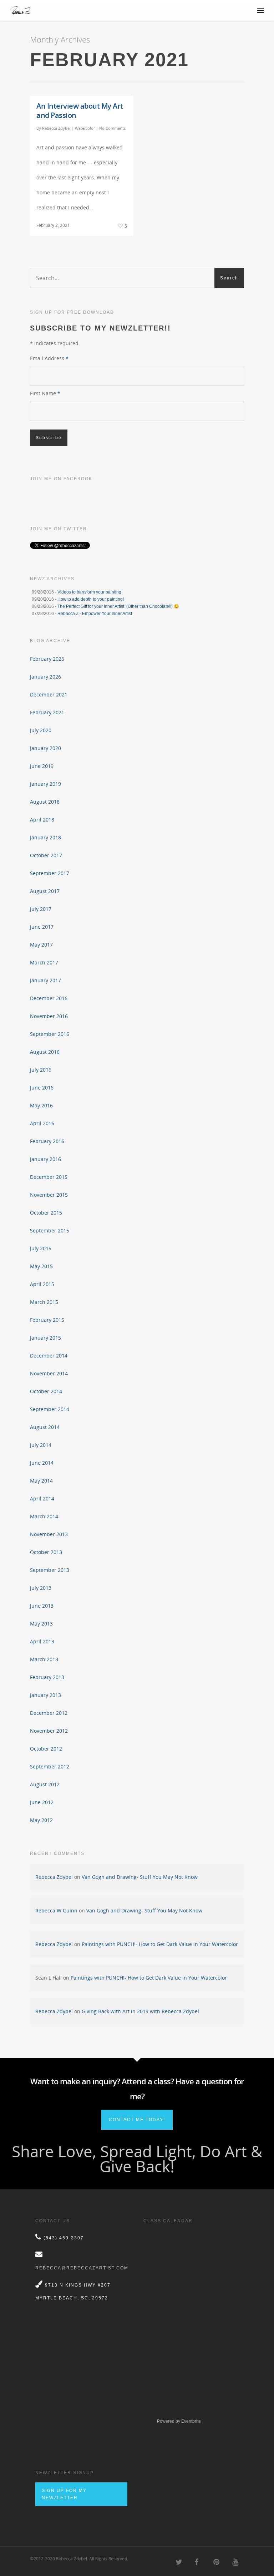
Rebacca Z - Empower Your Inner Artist (95, 614)
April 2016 (42, 1123)
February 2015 (47, 1320)
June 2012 (42, 1802)
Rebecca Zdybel (56, 128)
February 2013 (47, 1677)
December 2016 (49, 998)
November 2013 (49, 1534)
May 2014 (41, 1481)
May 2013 (41, 1624)
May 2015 (41, 1266)
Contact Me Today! (137, 2120)
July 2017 (41, 909)
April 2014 (42, 1498)
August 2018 (45, 802)
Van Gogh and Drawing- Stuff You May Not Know (140, 1877)
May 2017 (41, 945)
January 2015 (45, 1338)
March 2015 (44, 1302)
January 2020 (45, 748)
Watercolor (85, 128)
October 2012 (46, 1749)
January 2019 (45, 784)
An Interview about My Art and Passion (80, 111)
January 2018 (45, 837)
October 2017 (46, 855)
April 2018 (42, 820)
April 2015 (42, 1284)
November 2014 (49, 1373)
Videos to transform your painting (89, 592)
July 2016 (41, 1070)
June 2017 (42, 927)
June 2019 (42, 766)
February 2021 (47, 712)
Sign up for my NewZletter (64, 2494)
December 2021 (49, 694)
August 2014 (45, 1427)
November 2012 (49, 1731)
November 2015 (49, 1195)
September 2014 (50, 1409)
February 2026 (47, 659)
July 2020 (41, 730)
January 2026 (45, 677)
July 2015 (41, 1248)
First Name (45, 393)
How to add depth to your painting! (91, 599)
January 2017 (45, 980)
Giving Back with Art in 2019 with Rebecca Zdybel (140, 2011)
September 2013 (50, 1570)
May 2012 (41, 1820)
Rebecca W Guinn (56, 1910)
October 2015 (46, 1213)
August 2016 (45, 1052)
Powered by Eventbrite (179, 2421)
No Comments (112, 128)
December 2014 (49, 1356)
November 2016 (49, 1016)
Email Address (49, 358)
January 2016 (45, 1159)
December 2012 (49, 1713)
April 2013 (42, 1641)
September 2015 (50, 1230)
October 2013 (46, 1552)
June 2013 (42, 1606)
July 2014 (41, 1445)
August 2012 (45, 1784)
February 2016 (47, 1141)
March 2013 (44, 1659)
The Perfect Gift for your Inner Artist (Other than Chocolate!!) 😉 (118, 606)
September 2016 (50, 1034)
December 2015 (49, 1177)
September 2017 (50, 873)
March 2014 (44, 1516)
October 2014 (46, 1391)
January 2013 (45, 1695)
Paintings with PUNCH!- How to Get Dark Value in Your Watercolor (160, 1944)
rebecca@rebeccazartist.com (82, 2268)
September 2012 (50, 1766)
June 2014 (42, 1463)
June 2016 (42, 1088)
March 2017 (44, 962)
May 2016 (41, 1105)
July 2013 (41, 1588)
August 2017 (45, 891)
